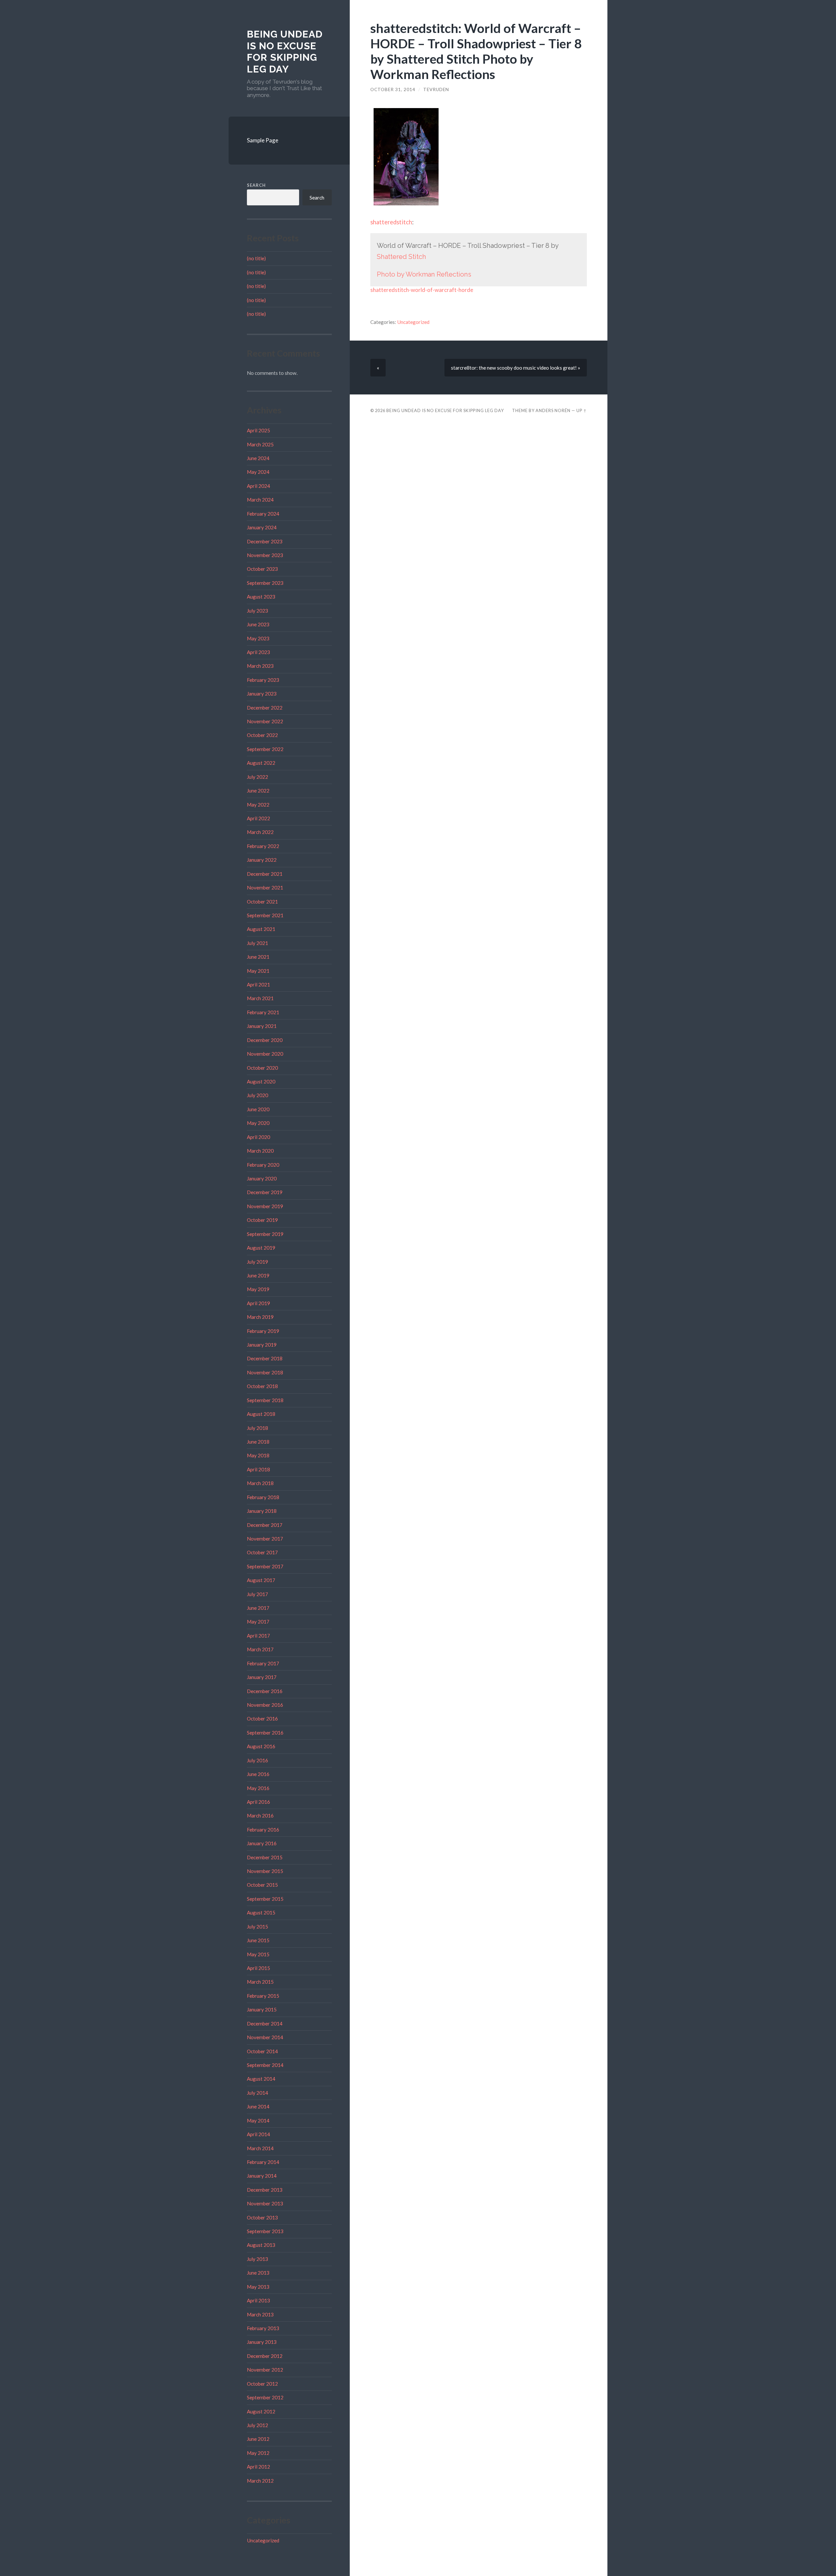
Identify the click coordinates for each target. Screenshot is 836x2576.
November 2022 (265, 721)
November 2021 (265, 888)
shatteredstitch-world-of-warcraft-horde (422, 290)
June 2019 (258, 1275)
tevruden (436, 89)
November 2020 (265, 1054)
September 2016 (265, 1733)
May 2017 (258, 1622)
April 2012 (258, 2467)
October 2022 (262, 735)
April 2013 (258, 2300)
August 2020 (261, 1081)
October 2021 (262, 902)
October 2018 (262, 1386)
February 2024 (263, 514)
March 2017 (260, 1649)
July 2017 (257, 1594)
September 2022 (265, 749)
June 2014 (258, 2106)
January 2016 (262, 1843)
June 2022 (258, 791)
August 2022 (261, 763)
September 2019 (265, 1234)
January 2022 (262, 860)
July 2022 (257, 777)
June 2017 (258, 1608)
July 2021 (257, 943)
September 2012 (265, 2397)
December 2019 (265, 1192)
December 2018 (265, 1358)
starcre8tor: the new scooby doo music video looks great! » (516, 368)
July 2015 (257, 1927)
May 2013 (258, 2287)
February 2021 (263, 1012)
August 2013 (261, 2245)
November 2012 (265, 2370)
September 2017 (265, 1566)
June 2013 (258, 2273)
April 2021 (258, 984)
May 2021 (258, 971)
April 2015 (258, 1968)
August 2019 (261, 1248)
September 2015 (265, 1899)
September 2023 (265, 583)
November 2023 (265, 555)
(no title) (256, 258)
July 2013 (257, 2259)
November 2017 (265, 1539)
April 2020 (258, 1137)
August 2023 (261, 597)
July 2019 (257, 1262)
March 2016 (260, 1816)
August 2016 (261, 1746)
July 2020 (257, 1095)
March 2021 (260, 998)
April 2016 (258, 1802)
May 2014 (258, 2120)
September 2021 (265, 915)
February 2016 (263, 1830)
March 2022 (260, 832)
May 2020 (258, 1123)
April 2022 (258, 818)
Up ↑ (582, 410)
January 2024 (262, 527)
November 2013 (265, 2203)
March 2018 (260, 1483)
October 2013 (262, 2217)
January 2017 (262, 1677)
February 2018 (263, 1497)
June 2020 (258, 1109)
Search (256, 185)
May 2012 (258, 2453)
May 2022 (258, 805)
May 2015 (258, 1954)
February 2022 (263, 846)
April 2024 (258, 486)
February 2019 (263, 1331)
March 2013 (260, 2314)
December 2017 (265, 1525)
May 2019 (258, 1289)
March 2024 (260, 500)
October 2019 (262, 1220)
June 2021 (258, 957)
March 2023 (260, 666)
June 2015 (258, 1940)
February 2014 (263, 2162)
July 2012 (257, 2425)
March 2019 (260, 1317)
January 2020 (262, 1178)
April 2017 (258, 1636)
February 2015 (263, 1996)
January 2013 (262, 2342)
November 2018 (265, 1372)
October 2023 (262, 569)
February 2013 (263, 2328)
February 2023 (263, 680)
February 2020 (263, 1165)
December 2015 (265, 1857)
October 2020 (262, 1068)
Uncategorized (263, 2540)
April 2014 (258, 2134)
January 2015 (262, 2009)
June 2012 (258, 2439)
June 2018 (258, 1442)
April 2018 (258, 1469)
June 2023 (258, 624)
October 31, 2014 (393, 89)
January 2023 (262, 694)
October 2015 (262, 1885)
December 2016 (265, 1691)
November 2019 (265, 1206)
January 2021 (262, 1026)
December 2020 (265, 1040)
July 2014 (257, 2093)
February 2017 (263, 1663)
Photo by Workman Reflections (424, 274)
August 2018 (261, 1414)
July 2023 (257, 611)
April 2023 (258, 652)
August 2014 (261, 2079)
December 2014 (265, 2024)
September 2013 (265, 2231)
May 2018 (258, 1455)
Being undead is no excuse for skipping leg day (285, 52)
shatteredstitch (391, 222)
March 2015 (260, 1982)
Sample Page (263, 140)
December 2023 (265, 541)
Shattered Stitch (402, 257)
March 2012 (260, 2481)
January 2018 (262, 1511)
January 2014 (262, 2176)
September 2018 (265, 1400)
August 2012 (261, 2411)
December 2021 (265, 874)
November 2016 (265, 1705)
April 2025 (258, 430)
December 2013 (265, 2190)
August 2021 (261, 929)
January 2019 (262, 1345)
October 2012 (262, 2384)
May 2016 (258, 1788)
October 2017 (262, 1552)
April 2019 (258, 1303)
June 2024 (258, 458)
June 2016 (258, 1774)
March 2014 (260, 2148)
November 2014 (265, 2037)
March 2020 (260, 1151)
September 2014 (265, 2065)
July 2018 (257, 1428)
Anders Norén (553, 410)
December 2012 (265, 2356)
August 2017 (261, 1580)
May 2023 (258, 638)
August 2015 (261, 1912)
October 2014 (262, 2051)
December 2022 (265, 708)
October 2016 (262, 1719)
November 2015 (265, 1871)
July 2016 (257, 1760)
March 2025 (260, 444)
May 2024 (258, 472)
